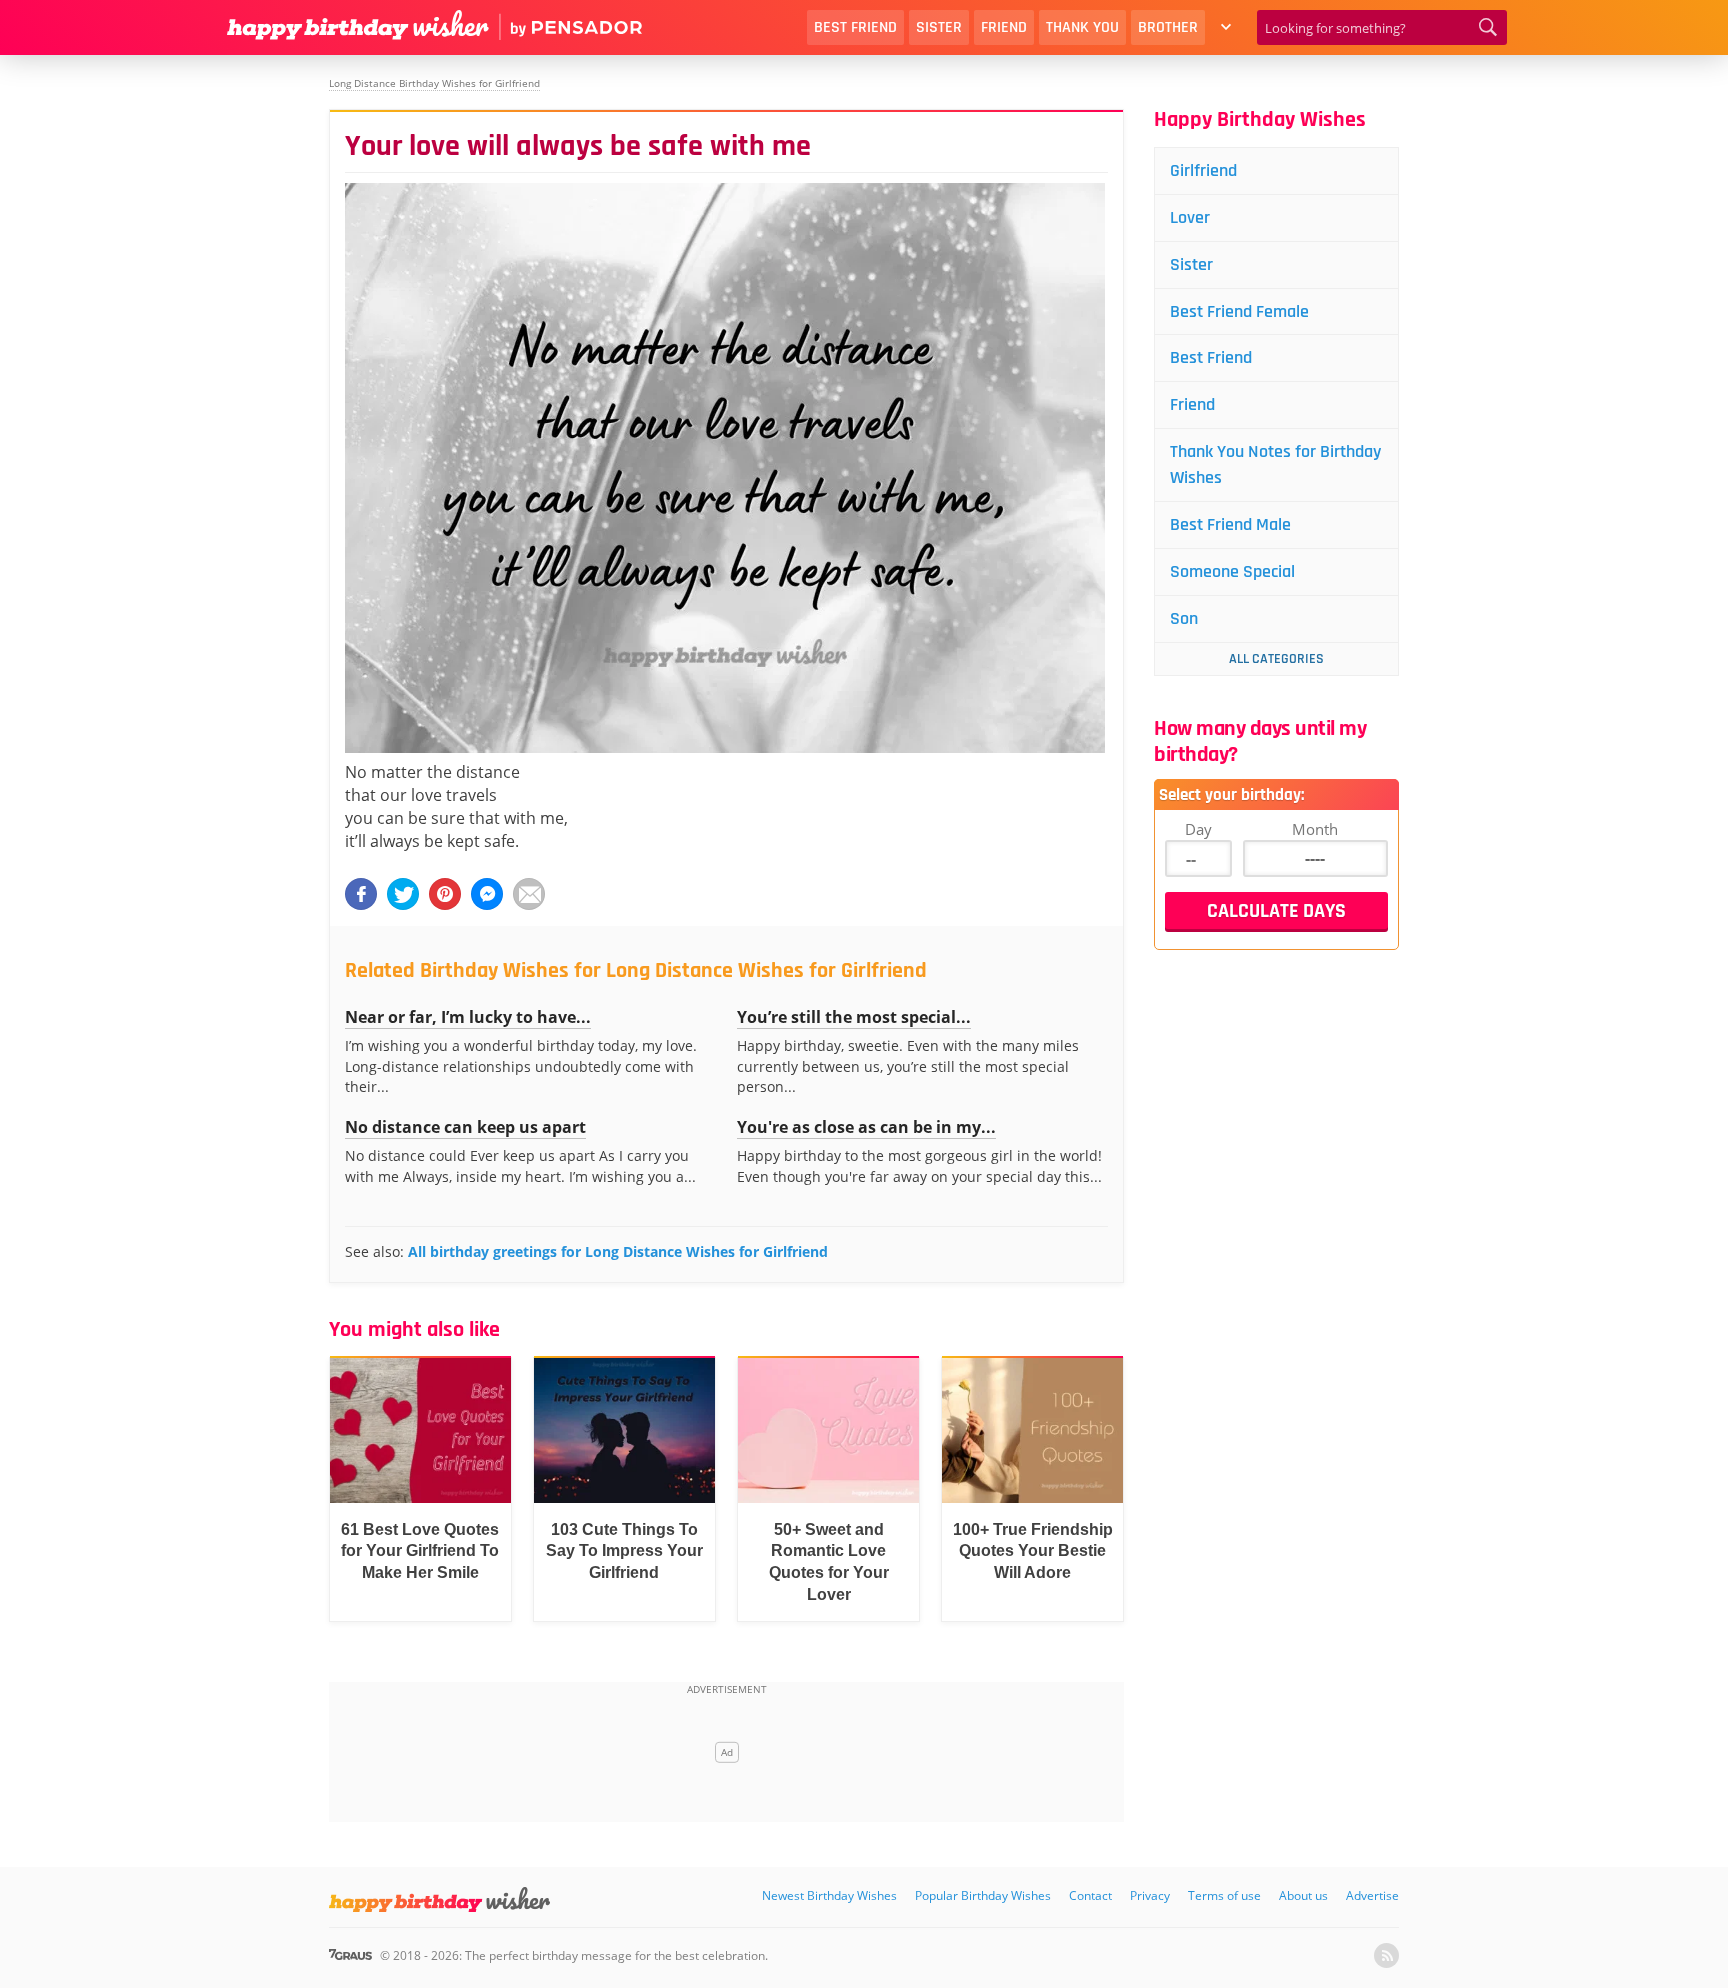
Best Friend (855, 27)
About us (1303, 1895)
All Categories (1276, 659)
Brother (1168, 27)
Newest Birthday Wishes (829, 1895)
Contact (1090, 1895)
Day (1198, 829)
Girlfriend (1203, 170)
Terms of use (1224, 1895)
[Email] (529, 894)
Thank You (1082, 27)
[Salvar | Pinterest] (445, 894)
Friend (1004, 27)
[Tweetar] (403, 894)
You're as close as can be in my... (866, 1127)
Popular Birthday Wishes (983, 1895)
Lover (1190, 217)
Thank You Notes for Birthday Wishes (1275, 464)
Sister (939, 27)
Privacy (1150, 1895)
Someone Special (1232, 571)
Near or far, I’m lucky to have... (468, 1017)
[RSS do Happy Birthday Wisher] (1386, 1955)
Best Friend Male (1230, 524)
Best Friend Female (1239, 311)
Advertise (1372, 1895)
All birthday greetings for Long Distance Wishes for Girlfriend (618, 1251)
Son (1184, 618)
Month (1315, 829)
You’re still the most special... (854, 1017)
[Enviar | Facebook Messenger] (487, 894)
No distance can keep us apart (465, 1127)
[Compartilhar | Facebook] (361, 894)
